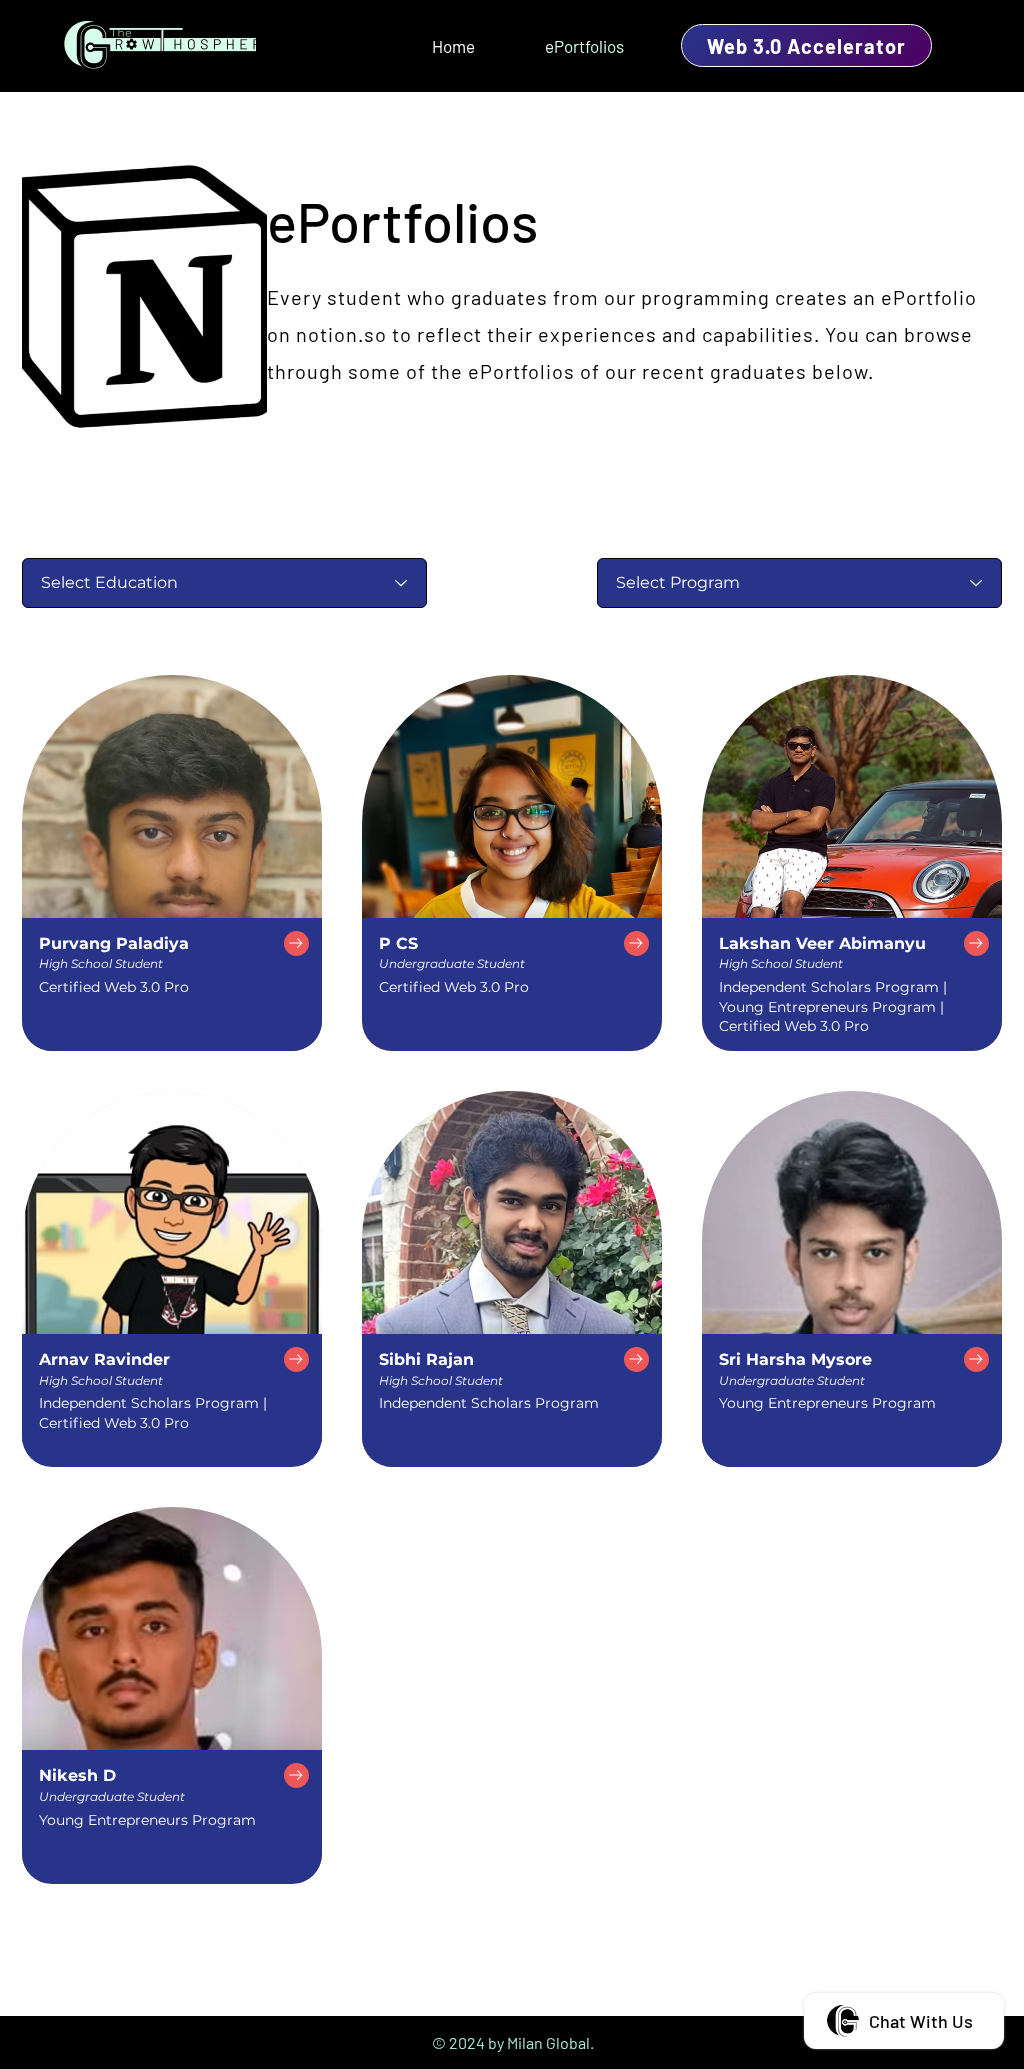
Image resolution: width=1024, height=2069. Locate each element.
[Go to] (296, 943)
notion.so (341, 334)
